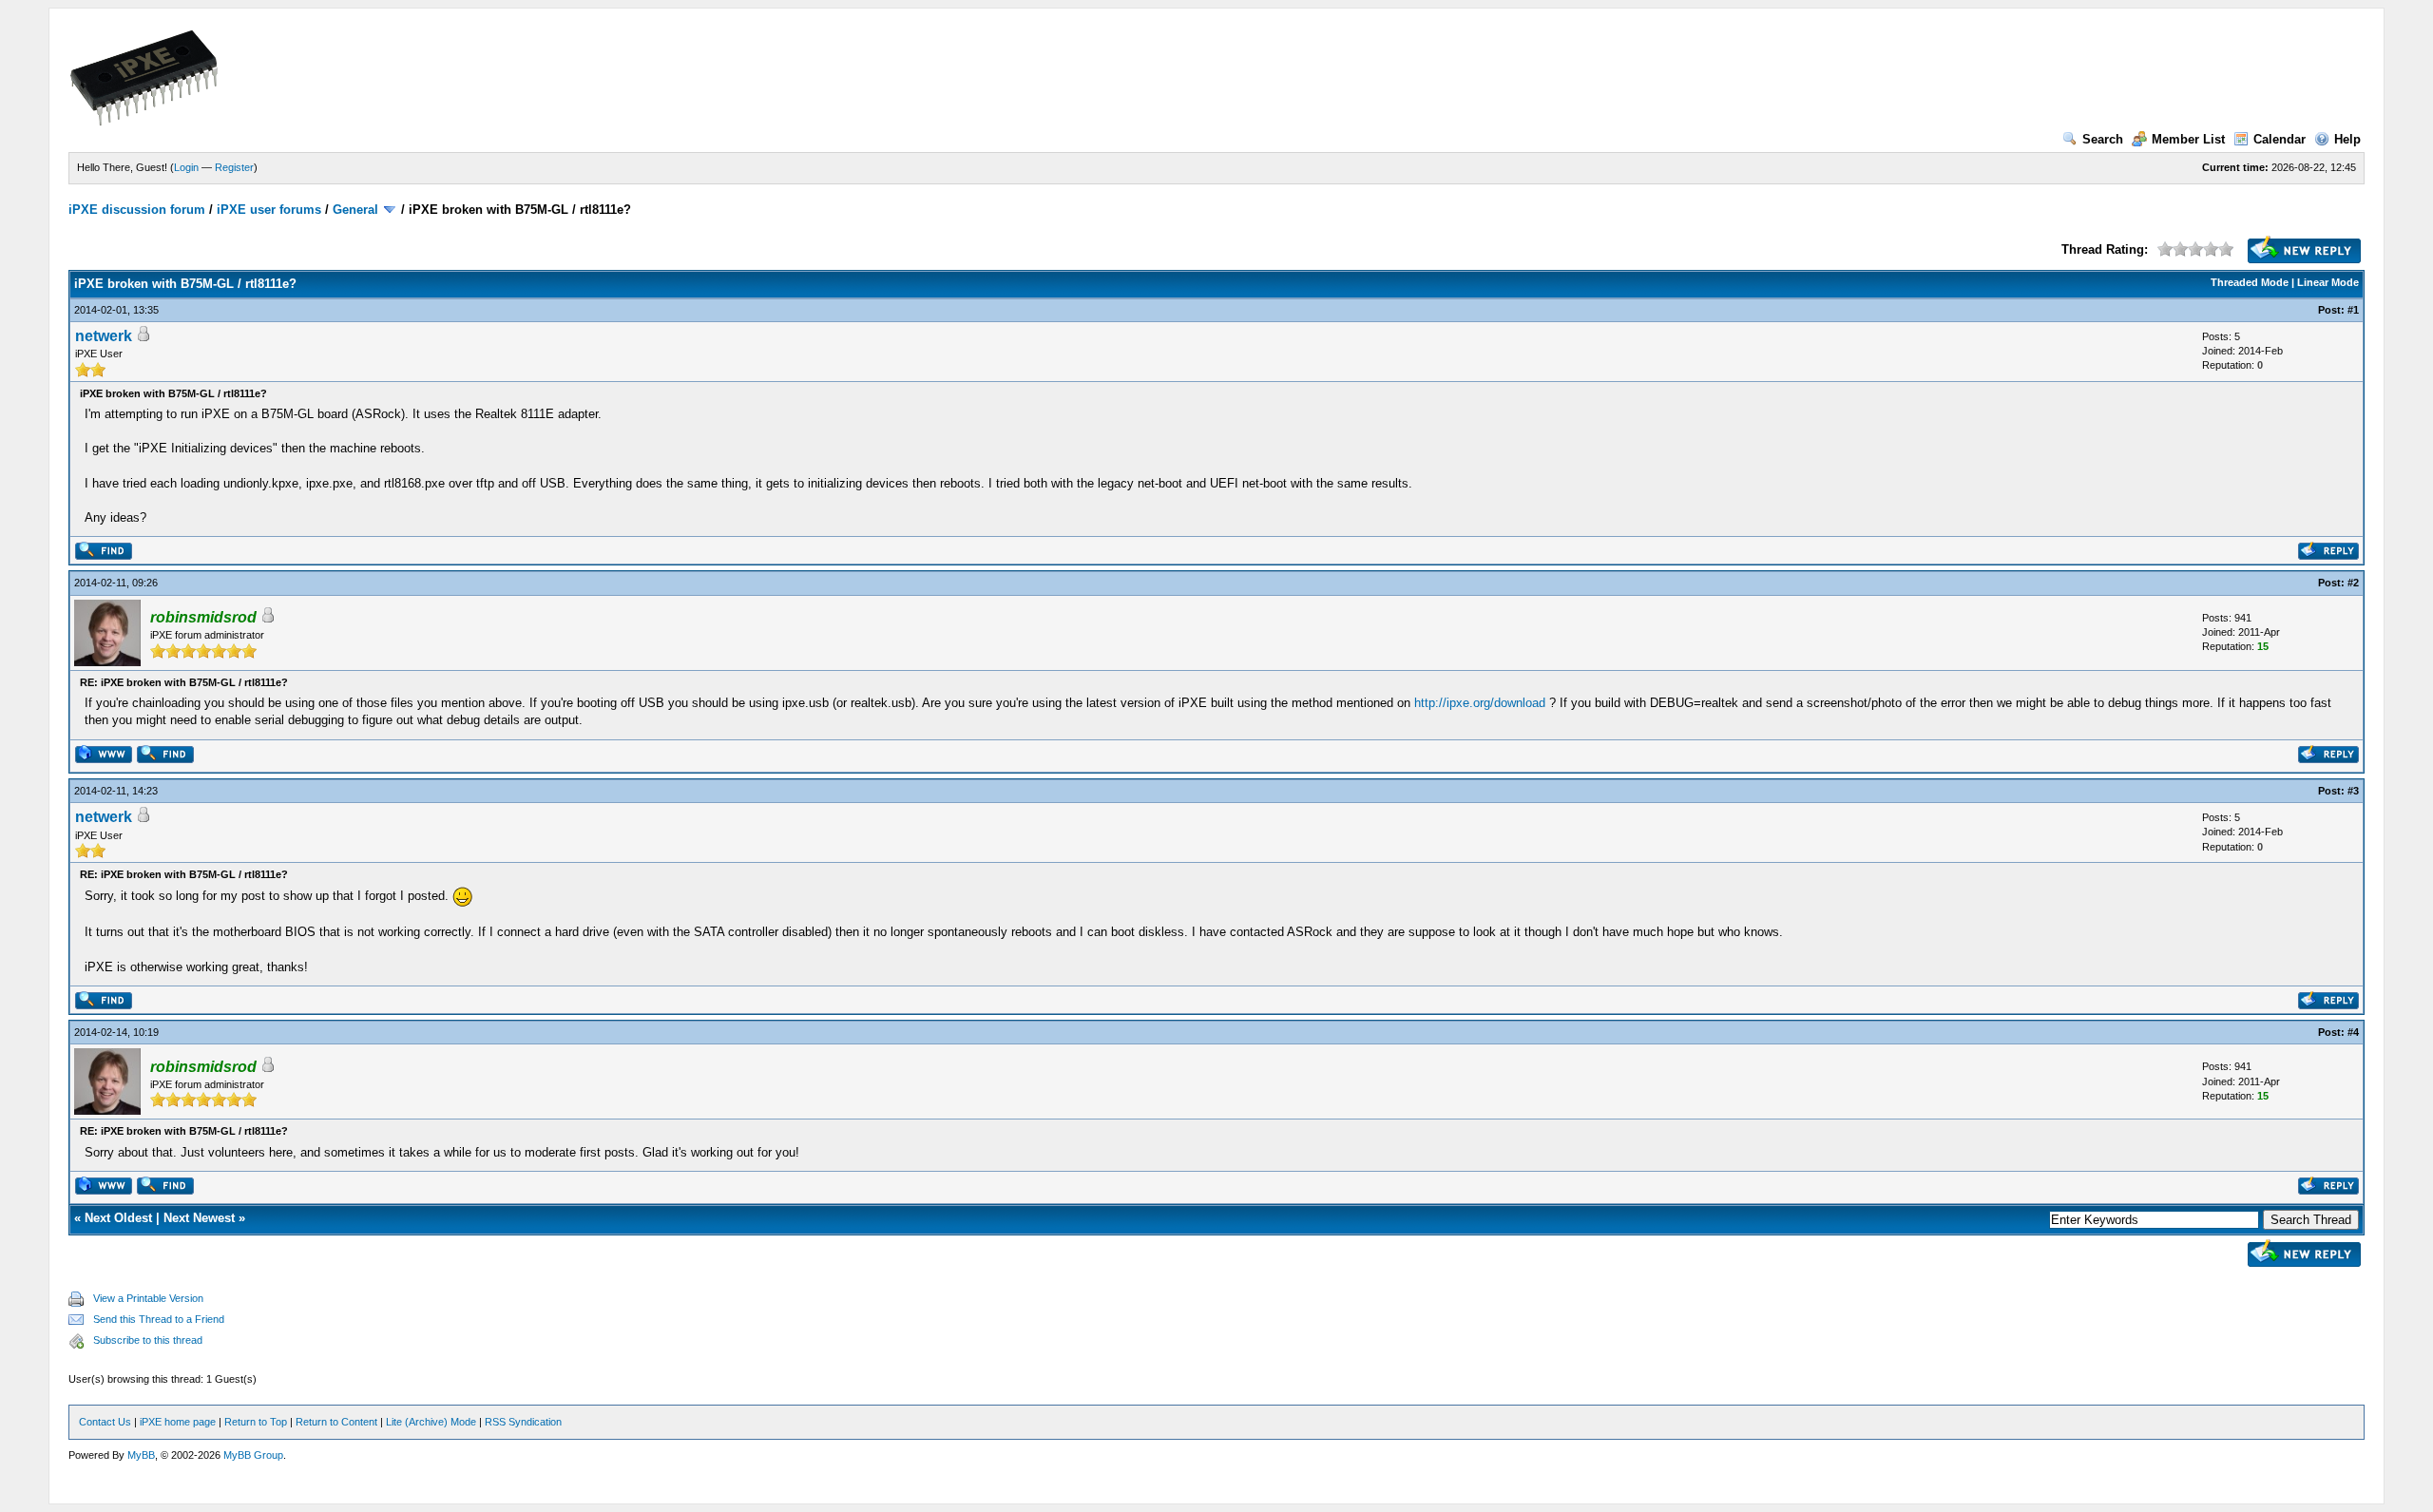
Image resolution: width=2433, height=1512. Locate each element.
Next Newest (199, 1218)
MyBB (141, 1455)
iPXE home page (178, 1422)
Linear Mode (2328, 282)
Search (2103, 139)
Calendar (2280, 139)
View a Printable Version (148, 1298)
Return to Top (256, 1422)
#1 (2353, 310)
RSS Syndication (523, 1422)
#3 (2353, 791)
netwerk (104, 336)
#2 (2353, 583)
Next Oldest (118, 1218)
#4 (2353, 1032)
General (355, 210)
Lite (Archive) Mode (431, 1422)
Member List (2188, 139)
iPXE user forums (269, 210)
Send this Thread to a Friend (159, 1319)
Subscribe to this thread (148, 1340)
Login (186, 167)
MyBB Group (253, 1455)
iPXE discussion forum (137, 210)
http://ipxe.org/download (1480, 703)
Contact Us (105, 1422)
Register (234, 167)
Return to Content (336, 1422)
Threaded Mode (2250, 282)
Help (2347, 139)
